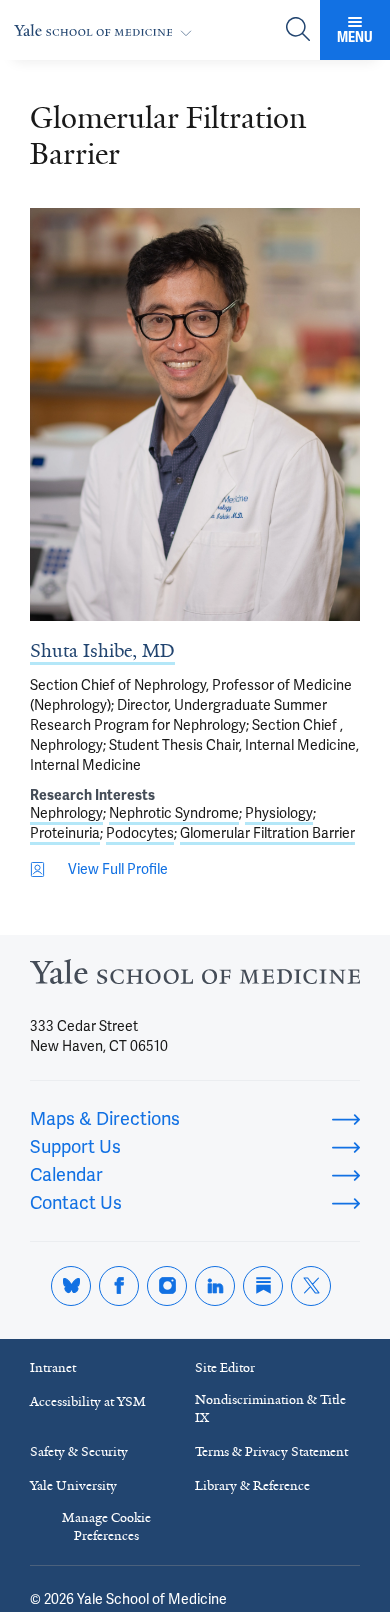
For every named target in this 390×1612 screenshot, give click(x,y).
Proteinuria (65, 833)
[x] (311, 1286)
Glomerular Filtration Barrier (267, 833)
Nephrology (66, 813)
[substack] (263, 1286)
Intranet (53, 1367)
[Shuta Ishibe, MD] (195, 414)
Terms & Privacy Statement (271, 1451)
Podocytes (140, 833)
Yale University (73, 1485)
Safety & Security (79, 1451)
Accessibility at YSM (88, 1401)
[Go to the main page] (107, 30)
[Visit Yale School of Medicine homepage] (195, 977)
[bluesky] (71, 1286)
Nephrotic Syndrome (174, 813)
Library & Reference (252, 1485)
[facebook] (119, 1286)
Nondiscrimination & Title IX (270, 1408)
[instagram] (167, 1286)
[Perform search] (298, 30)
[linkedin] (215, 1286)
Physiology (279, 813)
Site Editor (225, 1367)
